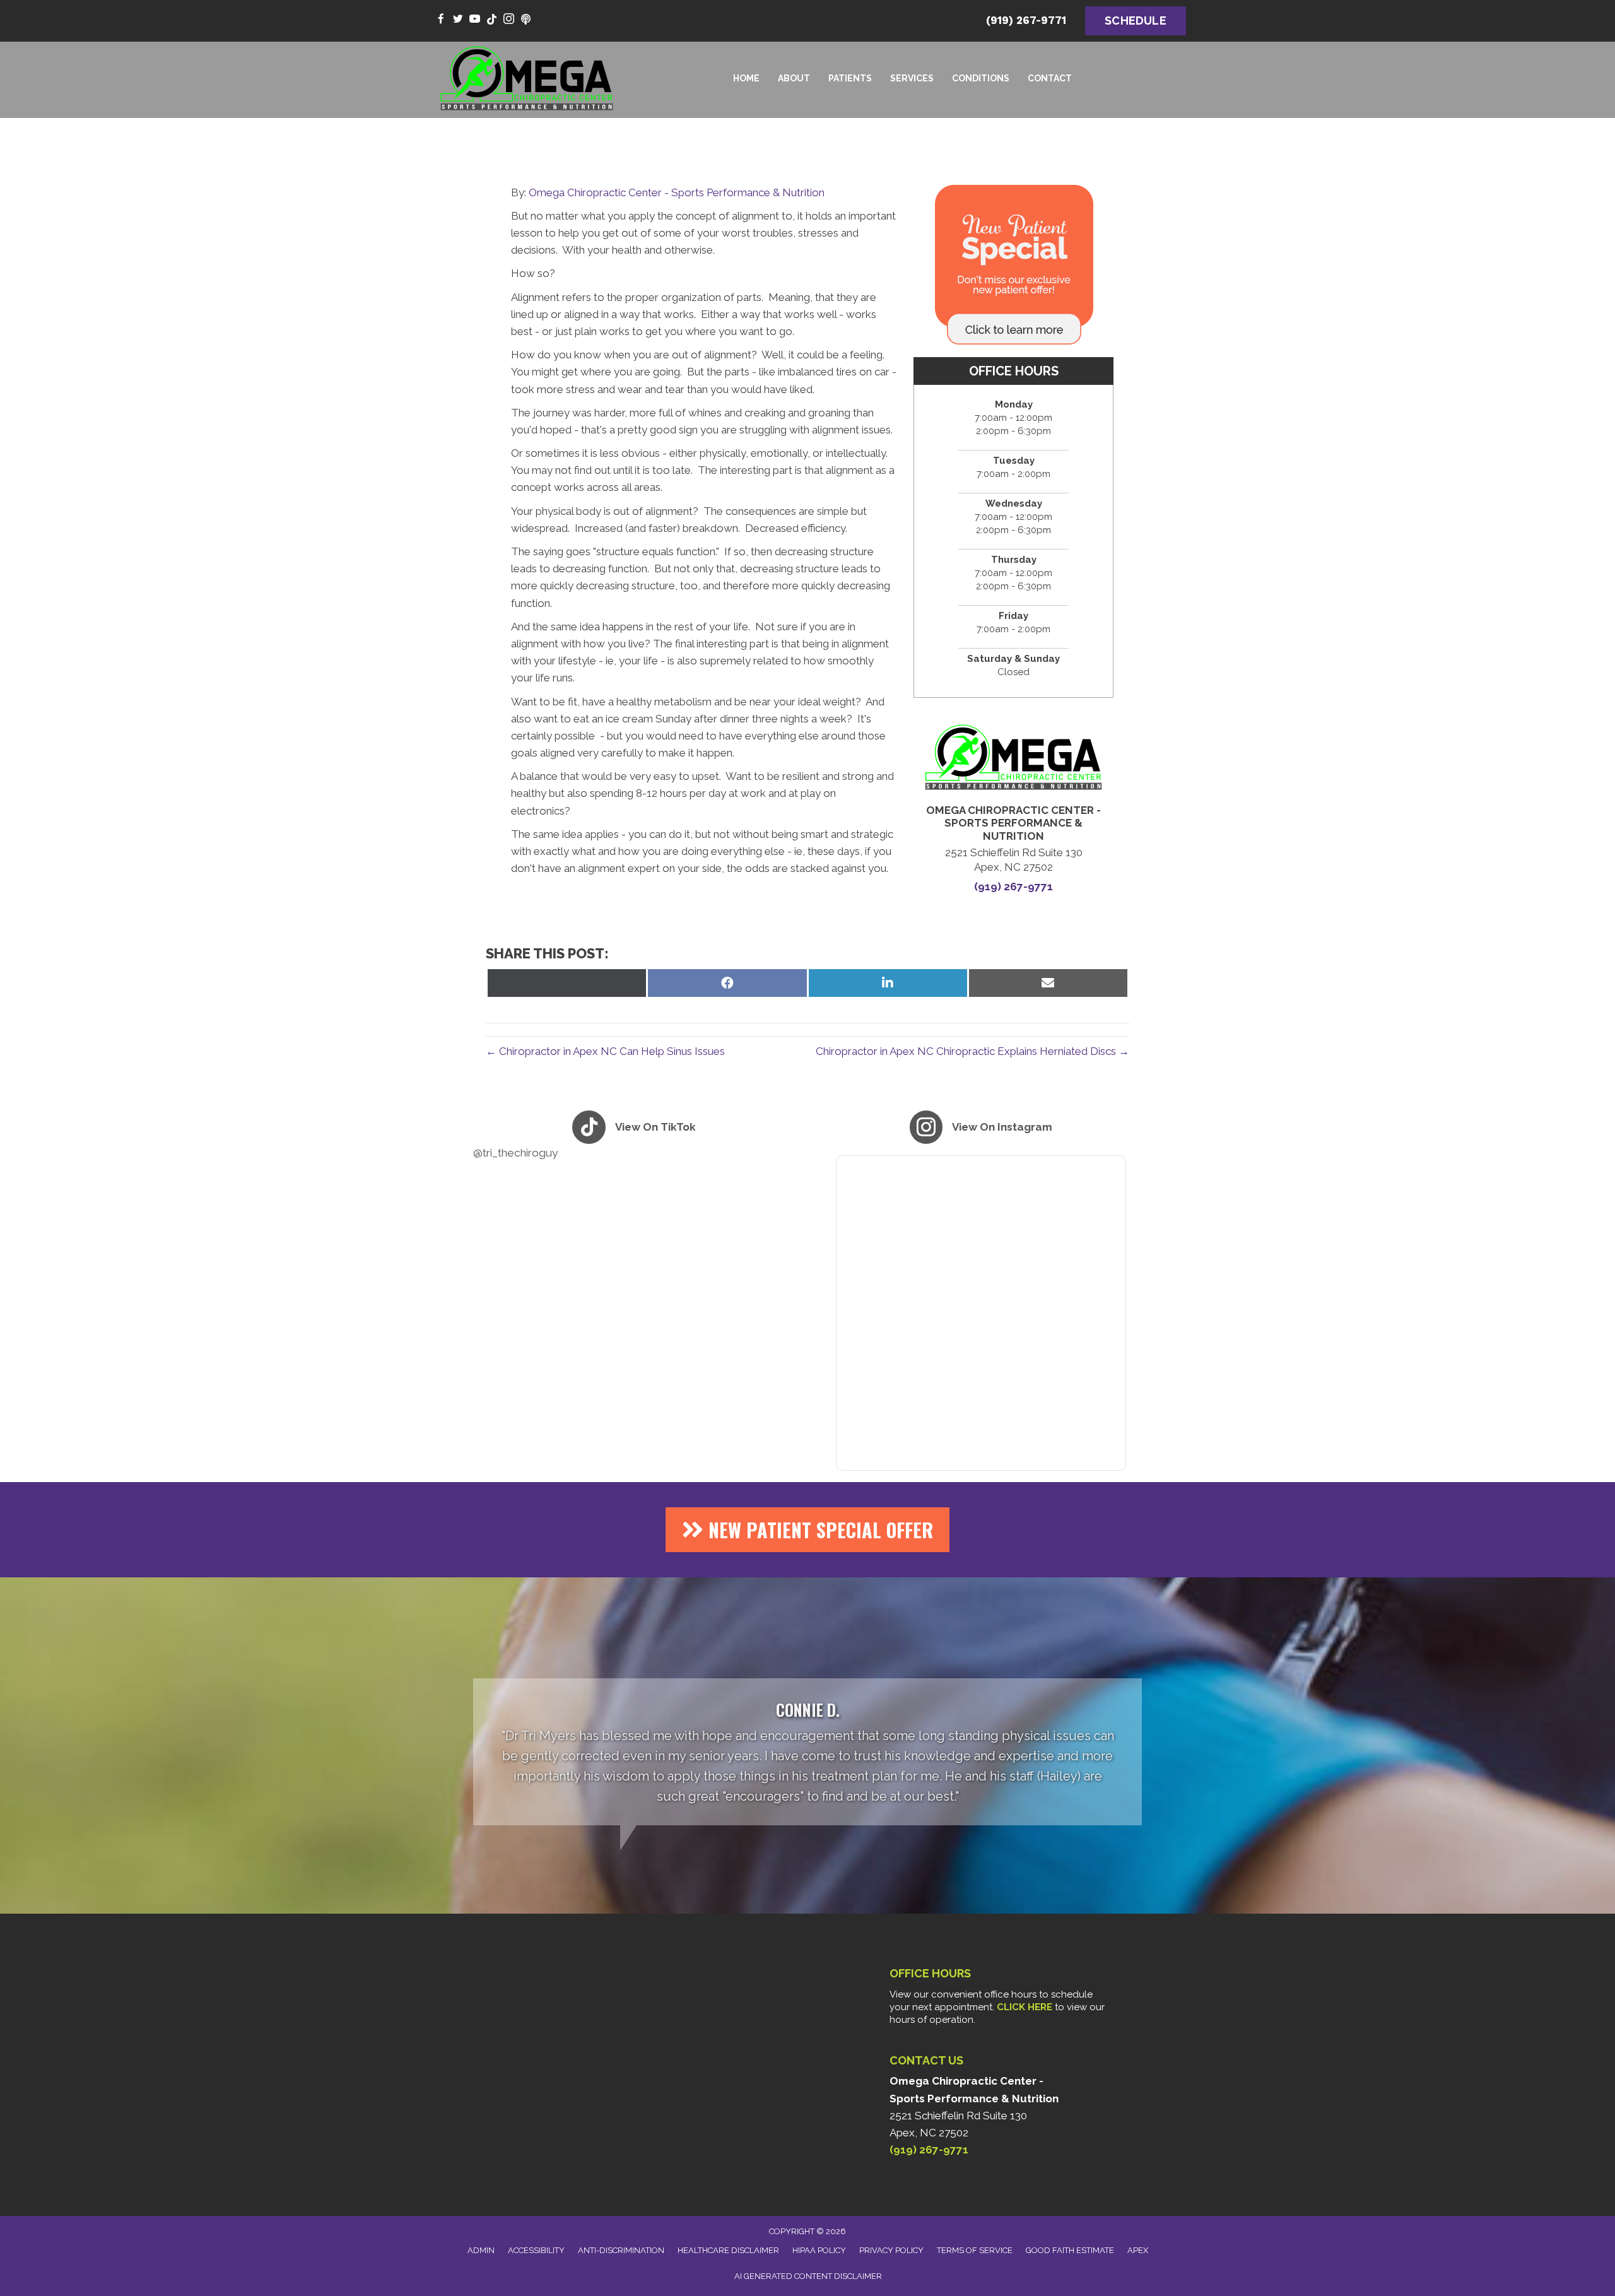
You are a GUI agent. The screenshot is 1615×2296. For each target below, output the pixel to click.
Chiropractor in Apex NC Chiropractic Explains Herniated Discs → (972, 1051)
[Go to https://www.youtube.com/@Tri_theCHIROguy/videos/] (475, 20)
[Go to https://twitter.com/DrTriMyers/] (458, 20)
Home (746, 78)
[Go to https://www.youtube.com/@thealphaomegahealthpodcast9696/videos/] (526, 20)
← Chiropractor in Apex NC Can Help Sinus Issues (605, 1051)
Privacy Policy (891, 2250)
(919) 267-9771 (1026, 20)
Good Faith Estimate (1070, 2250)
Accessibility (536, 2250)
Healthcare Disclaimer (728, 2250)
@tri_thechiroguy (515, 1153)
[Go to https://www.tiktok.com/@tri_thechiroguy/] (492, 20)
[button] (807, 1530)
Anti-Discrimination (621, 2250)
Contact (1050, 78)
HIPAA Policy (819, 2250)
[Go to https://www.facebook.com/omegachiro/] (441, 20)
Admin (481, 2250)
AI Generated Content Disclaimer (808, 2276)
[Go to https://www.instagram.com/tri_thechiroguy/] (509, 20)
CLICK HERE (1025, 2007)
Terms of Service (975, 2250)
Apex (1138, 2250)
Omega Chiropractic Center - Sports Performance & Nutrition (677, 192)
